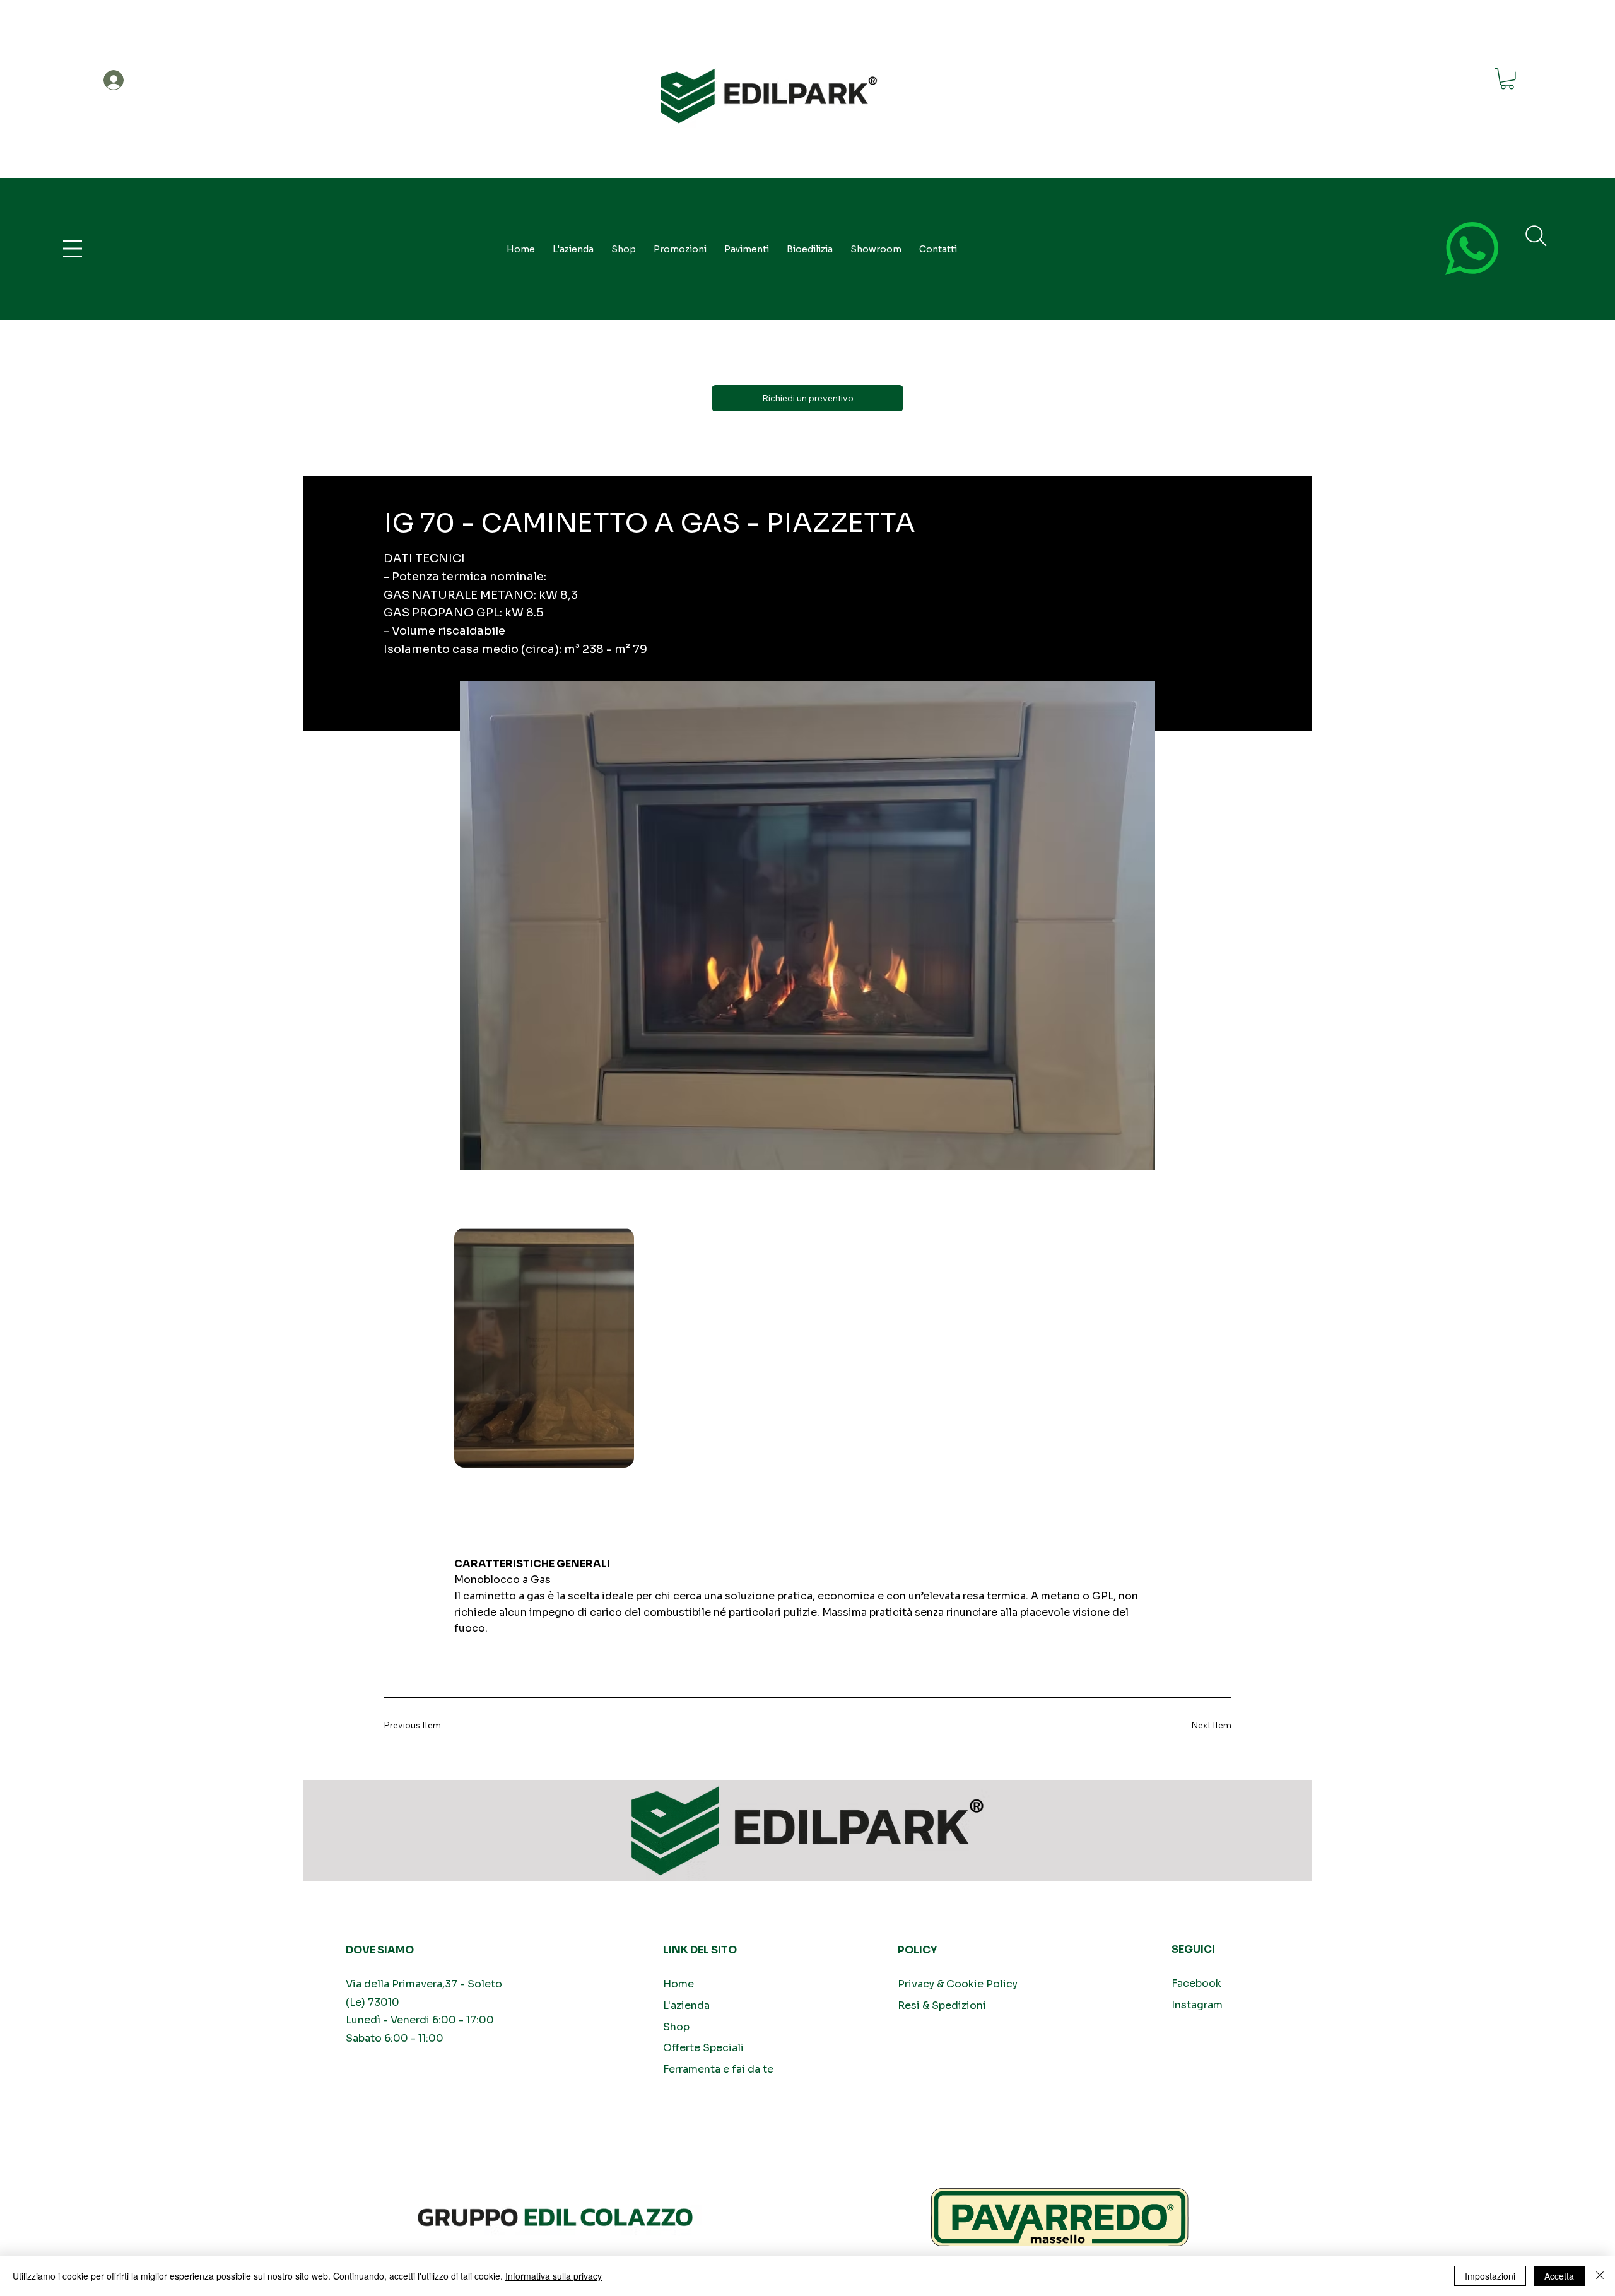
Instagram (1197, 2005)
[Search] (1536, 236)
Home (678, 1984)
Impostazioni (1490, 2276)
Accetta (1559, 2276)
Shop (676, 2027)
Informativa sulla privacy (554, 2276)
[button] (1507, 79)
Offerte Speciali (703, 2048)
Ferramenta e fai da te (718, 2069)
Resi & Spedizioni (942, 2005)
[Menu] (73, 249)
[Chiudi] (1600, 2276)
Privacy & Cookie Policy (958, 1984)
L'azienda (686, 2005)
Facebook (1196, 1983)
